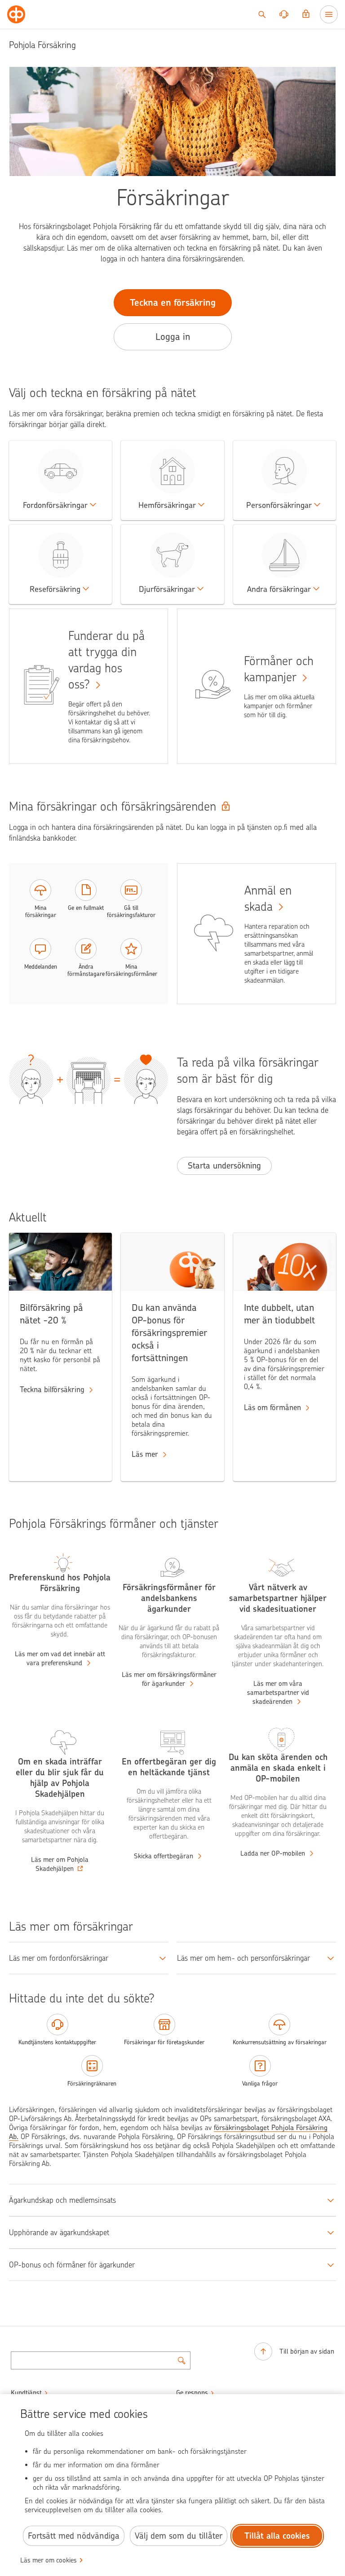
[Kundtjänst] (284, 14)
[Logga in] (306, 14)
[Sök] (262, 14)
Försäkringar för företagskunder (164, 2042)
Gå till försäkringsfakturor (131, 911)
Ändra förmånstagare (86, 970)
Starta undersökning (224, 1166)
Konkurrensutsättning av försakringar (280, 2042)
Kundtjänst (26, 2393)
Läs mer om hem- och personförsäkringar (243, 1958)
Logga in (173, 337)
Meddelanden (41, 967)
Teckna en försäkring (173, 302)
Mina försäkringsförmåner (131, 970)
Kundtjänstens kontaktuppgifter (57, 2042)
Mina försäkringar (41, 911)
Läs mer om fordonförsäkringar (59, 1958)
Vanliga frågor (260, 2084)
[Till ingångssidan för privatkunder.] (16, 14)
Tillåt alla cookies (277, 2536)
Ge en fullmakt (86, 908)
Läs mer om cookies (49, 2560)
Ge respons (192, 2393)
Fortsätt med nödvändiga (74, 2536)
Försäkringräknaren (92, 2084)
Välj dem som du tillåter (179, 2536)
